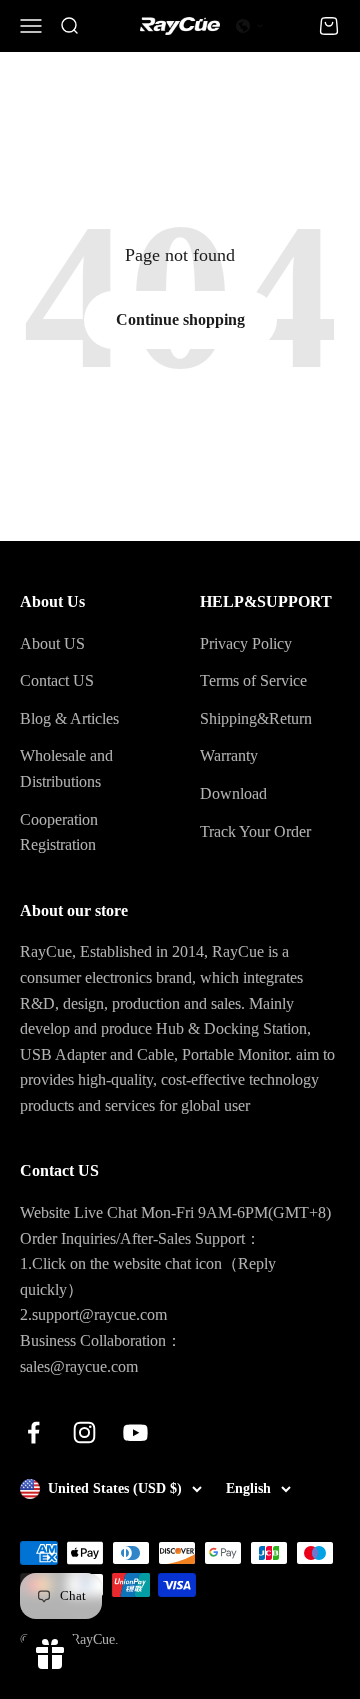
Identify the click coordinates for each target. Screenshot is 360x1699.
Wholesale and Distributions (66, 768)
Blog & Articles (69, 718)
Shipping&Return (256, 718)
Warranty (229, 755)
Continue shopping (180, 319)
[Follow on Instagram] (84, 1432)
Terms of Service (253, 680)
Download (233, 793)
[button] (250, 26)
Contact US (57, 680)
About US (52, 643)
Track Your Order (255, 831)
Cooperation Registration (59, 832)
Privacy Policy (246, 643)
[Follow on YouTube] (135, 1432)
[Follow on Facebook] (33, 1432)
